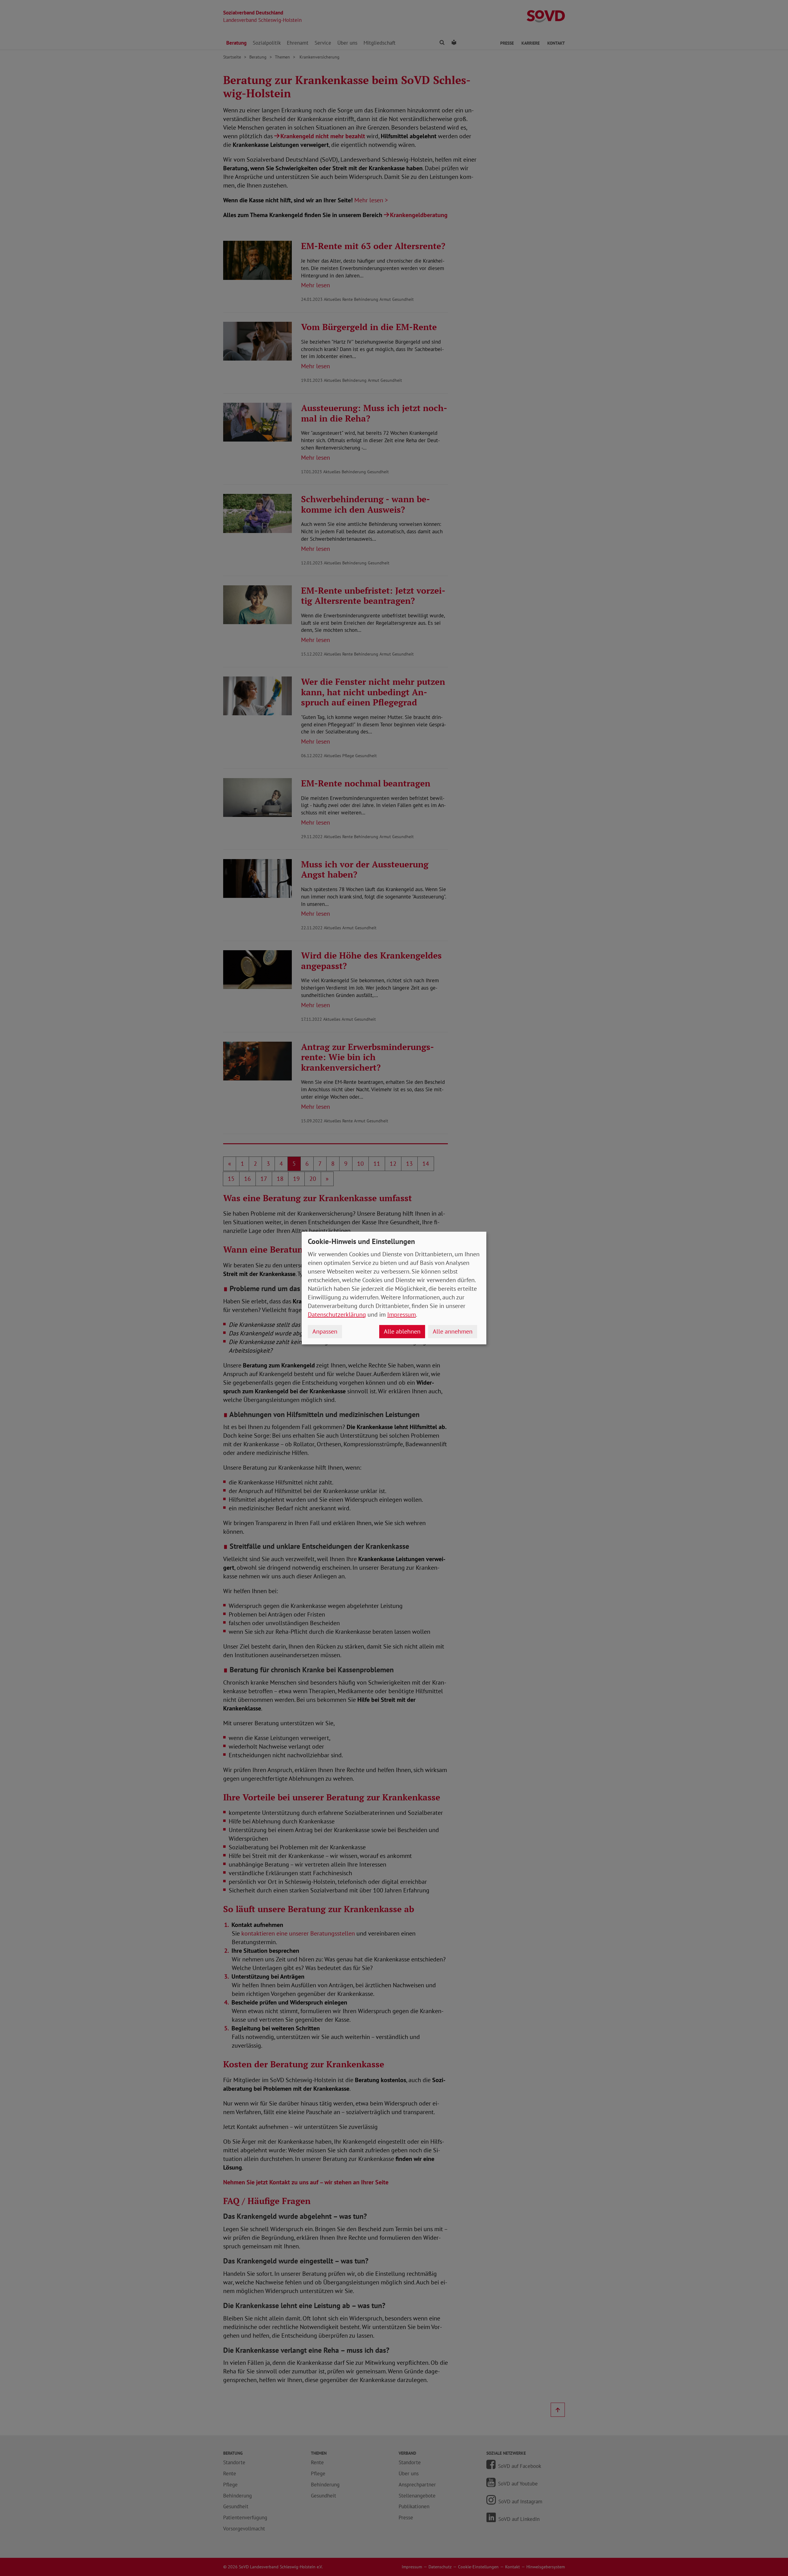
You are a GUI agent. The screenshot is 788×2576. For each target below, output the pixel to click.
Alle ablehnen (402, 1331)
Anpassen (325, 1331)
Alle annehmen (453, 1331)
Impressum (402, 1314)
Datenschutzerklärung (337, 1314)
